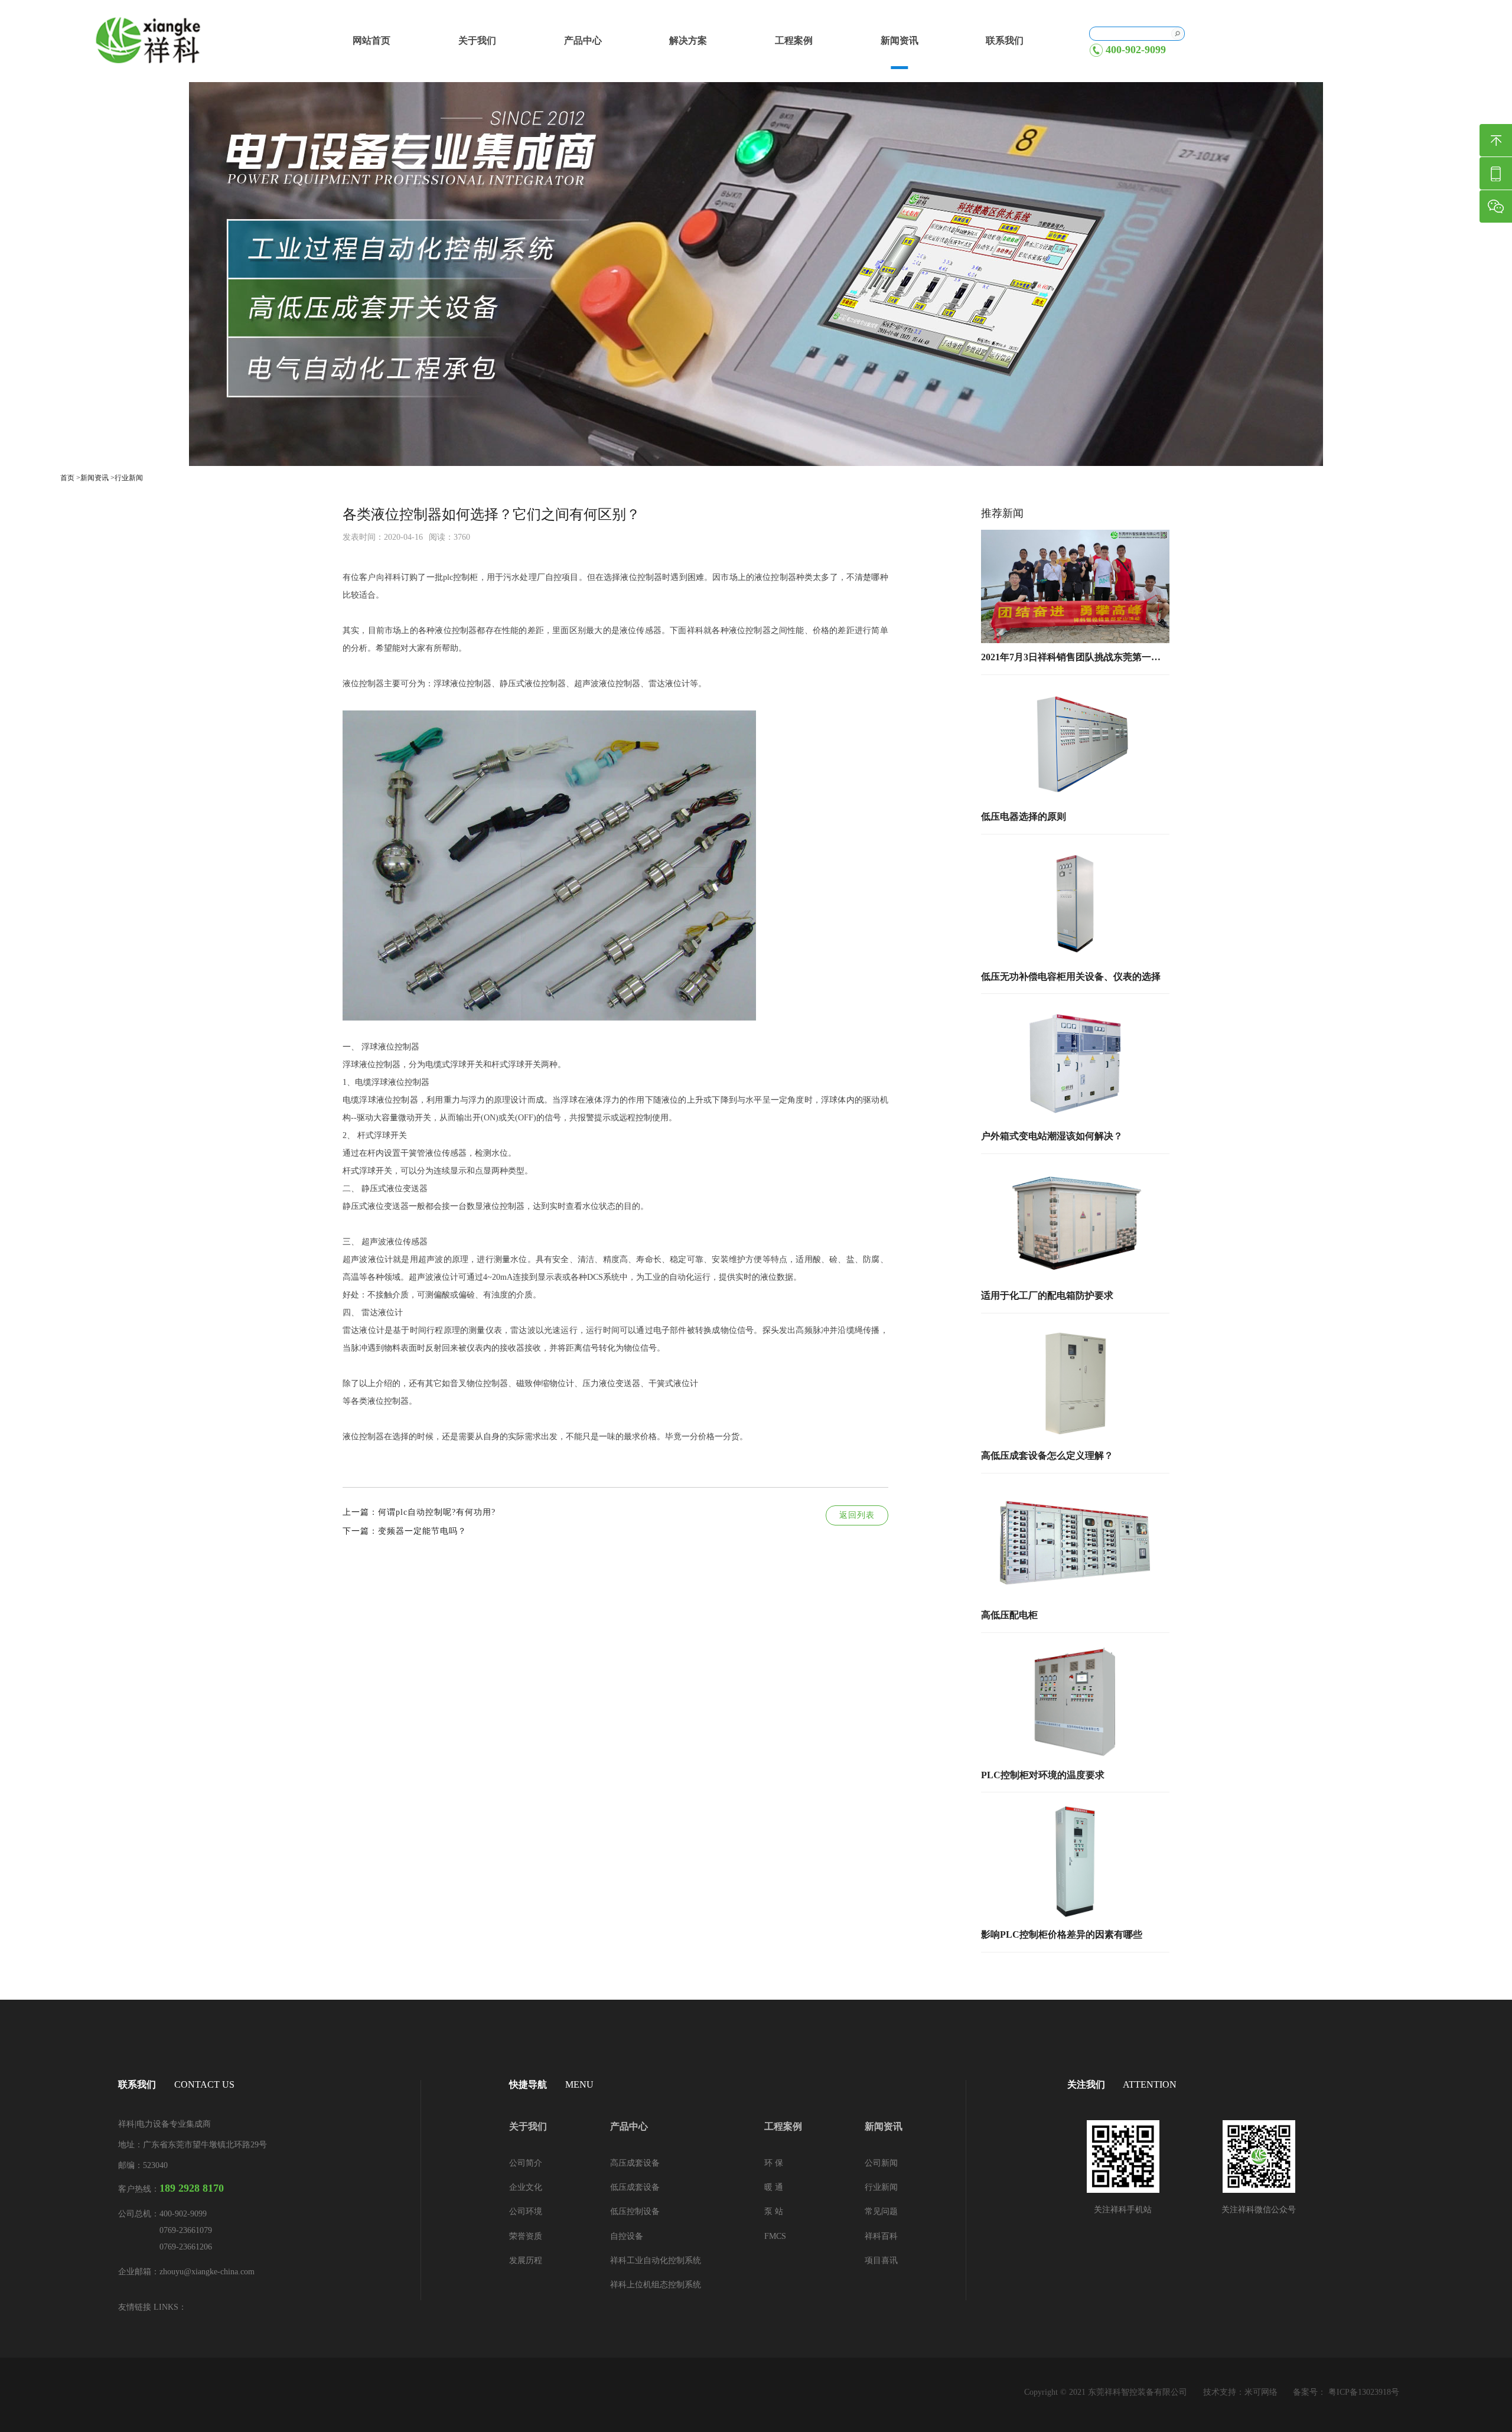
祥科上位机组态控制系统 (656, 2285)
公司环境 (526, 2211)
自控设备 (627, 2236)
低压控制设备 (635, 2211)
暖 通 (774, 2187)
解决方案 (688, 40)
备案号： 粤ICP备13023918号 (1346, 2392)
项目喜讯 (881, 2260)
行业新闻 (129, 478)
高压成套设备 (635, 2163)
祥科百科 (881, 2236)
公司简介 (526, 2163)
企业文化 (526, 2187)
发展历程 (526, 2260)
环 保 (774, 2163)
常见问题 (881, 2211)
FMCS (775, 2236)
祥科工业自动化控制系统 (656, 2260)
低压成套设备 (635, 2187)
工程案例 (794, 40)
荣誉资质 (526, 2236)
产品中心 (583, 40)
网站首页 (372, 40)
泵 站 (774, 2211)
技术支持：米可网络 (1240, 2392)
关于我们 (477, 40)
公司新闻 (881, 2163)
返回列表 (857, 1515)
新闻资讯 (900, 40)
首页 (67, 478)
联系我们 (1005, 40)
